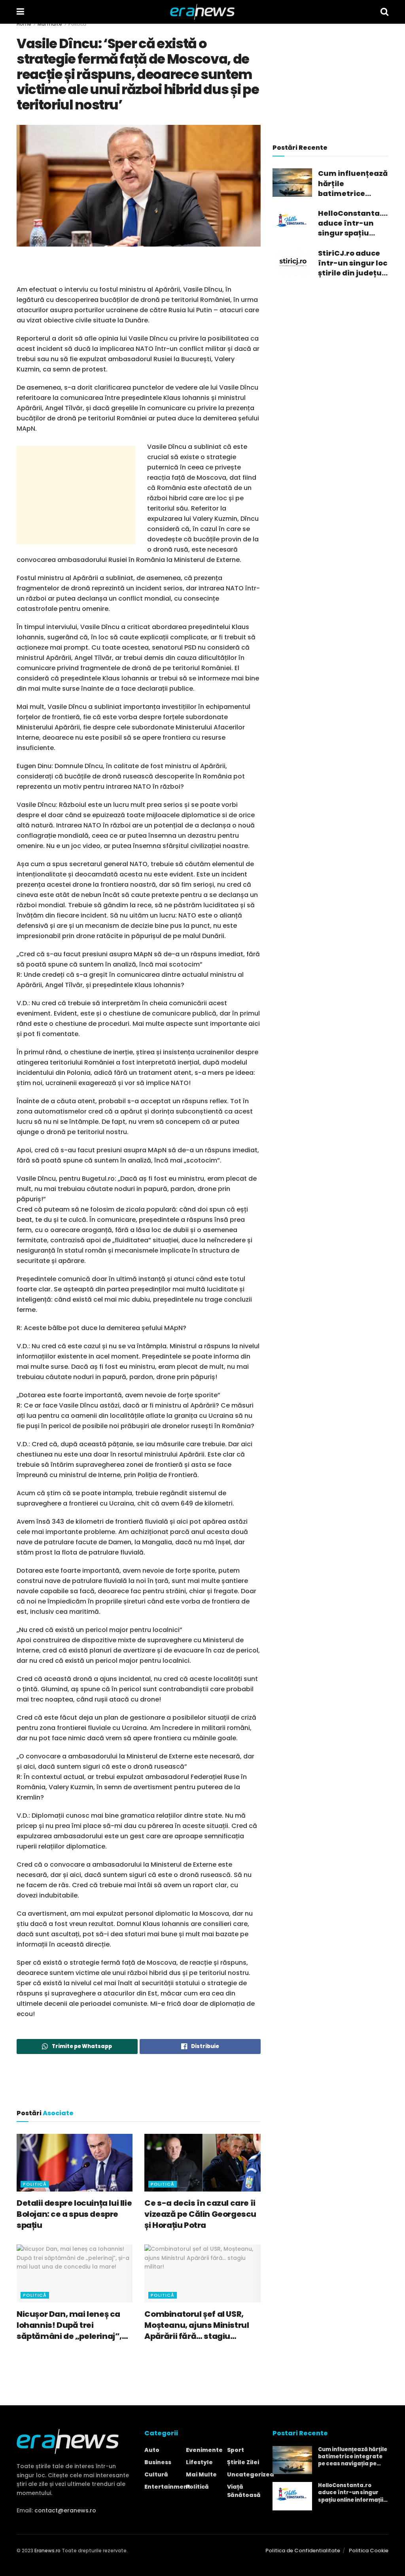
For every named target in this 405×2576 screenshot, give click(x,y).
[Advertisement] (138, 270)
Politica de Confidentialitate (303, 2551)
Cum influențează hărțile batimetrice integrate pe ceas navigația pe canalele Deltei (353, 183)
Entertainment (167, 2487)
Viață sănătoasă (244, 2491)
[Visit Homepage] (202, 12)
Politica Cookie (369, 2551)
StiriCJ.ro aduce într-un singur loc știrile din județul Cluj (353, 263)
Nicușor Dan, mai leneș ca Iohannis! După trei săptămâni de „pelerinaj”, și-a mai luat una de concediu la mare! (69, 2325)
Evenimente (204, 2450)
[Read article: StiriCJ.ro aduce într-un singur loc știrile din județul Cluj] (292, 262)
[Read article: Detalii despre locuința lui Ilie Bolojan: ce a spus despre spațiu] (75, 2163)
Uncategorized (251, 2474)
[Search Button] (384, 12)
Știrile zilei (243, 2462)
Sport (236, 2450)
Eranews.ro (47, 2551)
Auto (152, 2450)
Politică (77, 24)
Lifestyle (199, 2462)
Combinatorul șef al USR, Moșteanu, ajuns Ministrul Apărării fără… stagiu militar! (197, 2325)
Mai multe (50, 24)
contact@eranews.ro (65, 2510)
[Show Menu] (20, 12)
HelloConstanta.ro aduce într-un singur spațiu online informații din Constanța (353, 223)
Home (24, 24)
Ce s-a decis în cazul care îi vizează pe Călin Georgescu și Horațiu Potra (200, 2214)
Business (158, 2462)
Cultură (156, 2474)
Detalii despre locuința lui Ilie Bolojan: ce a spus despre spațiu (74, 2214)
